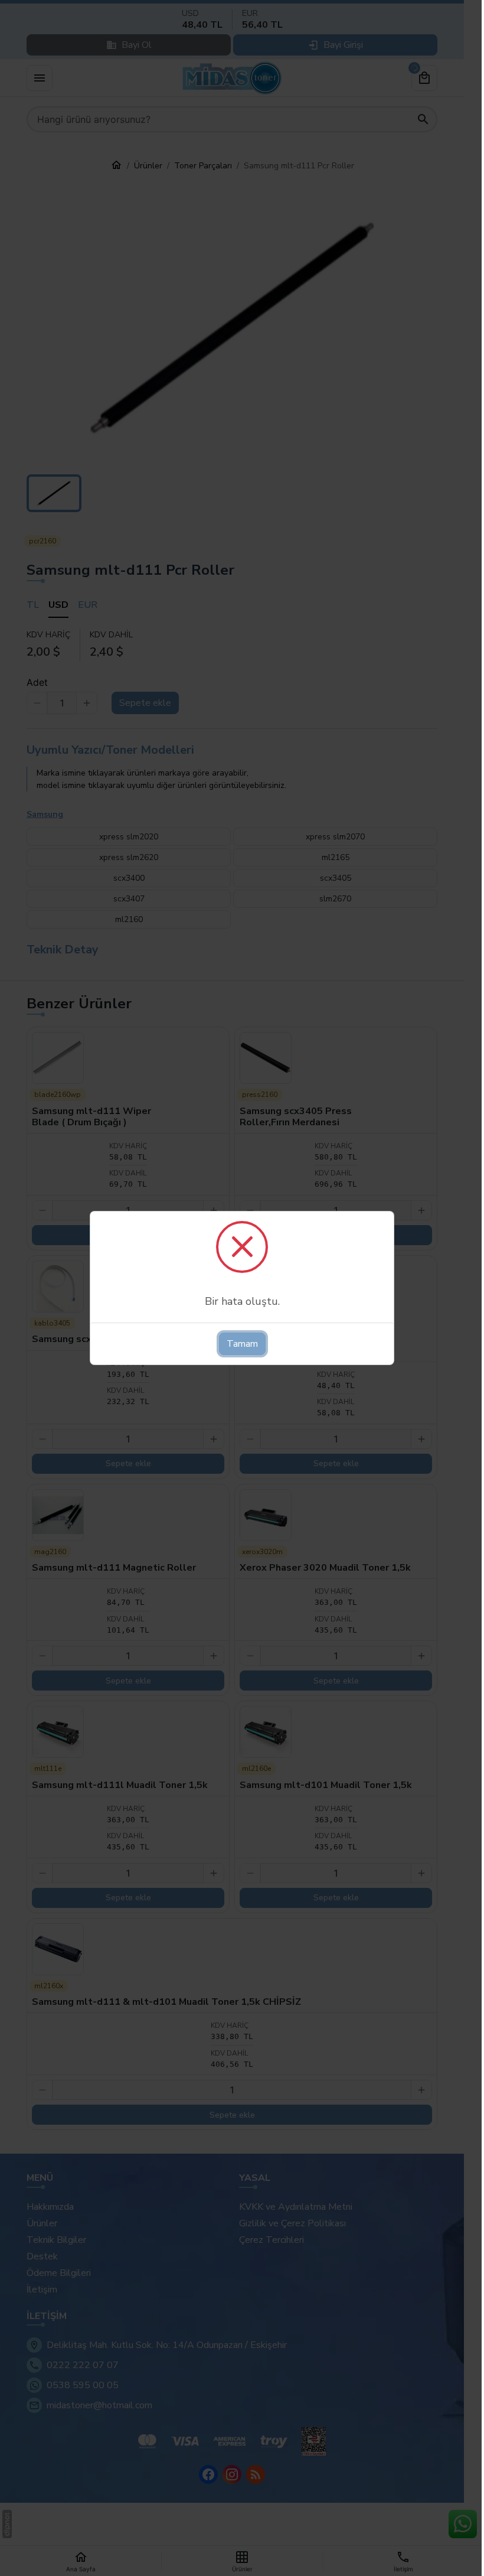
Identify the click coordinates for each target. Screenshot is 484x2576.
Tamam (242, 1344)
